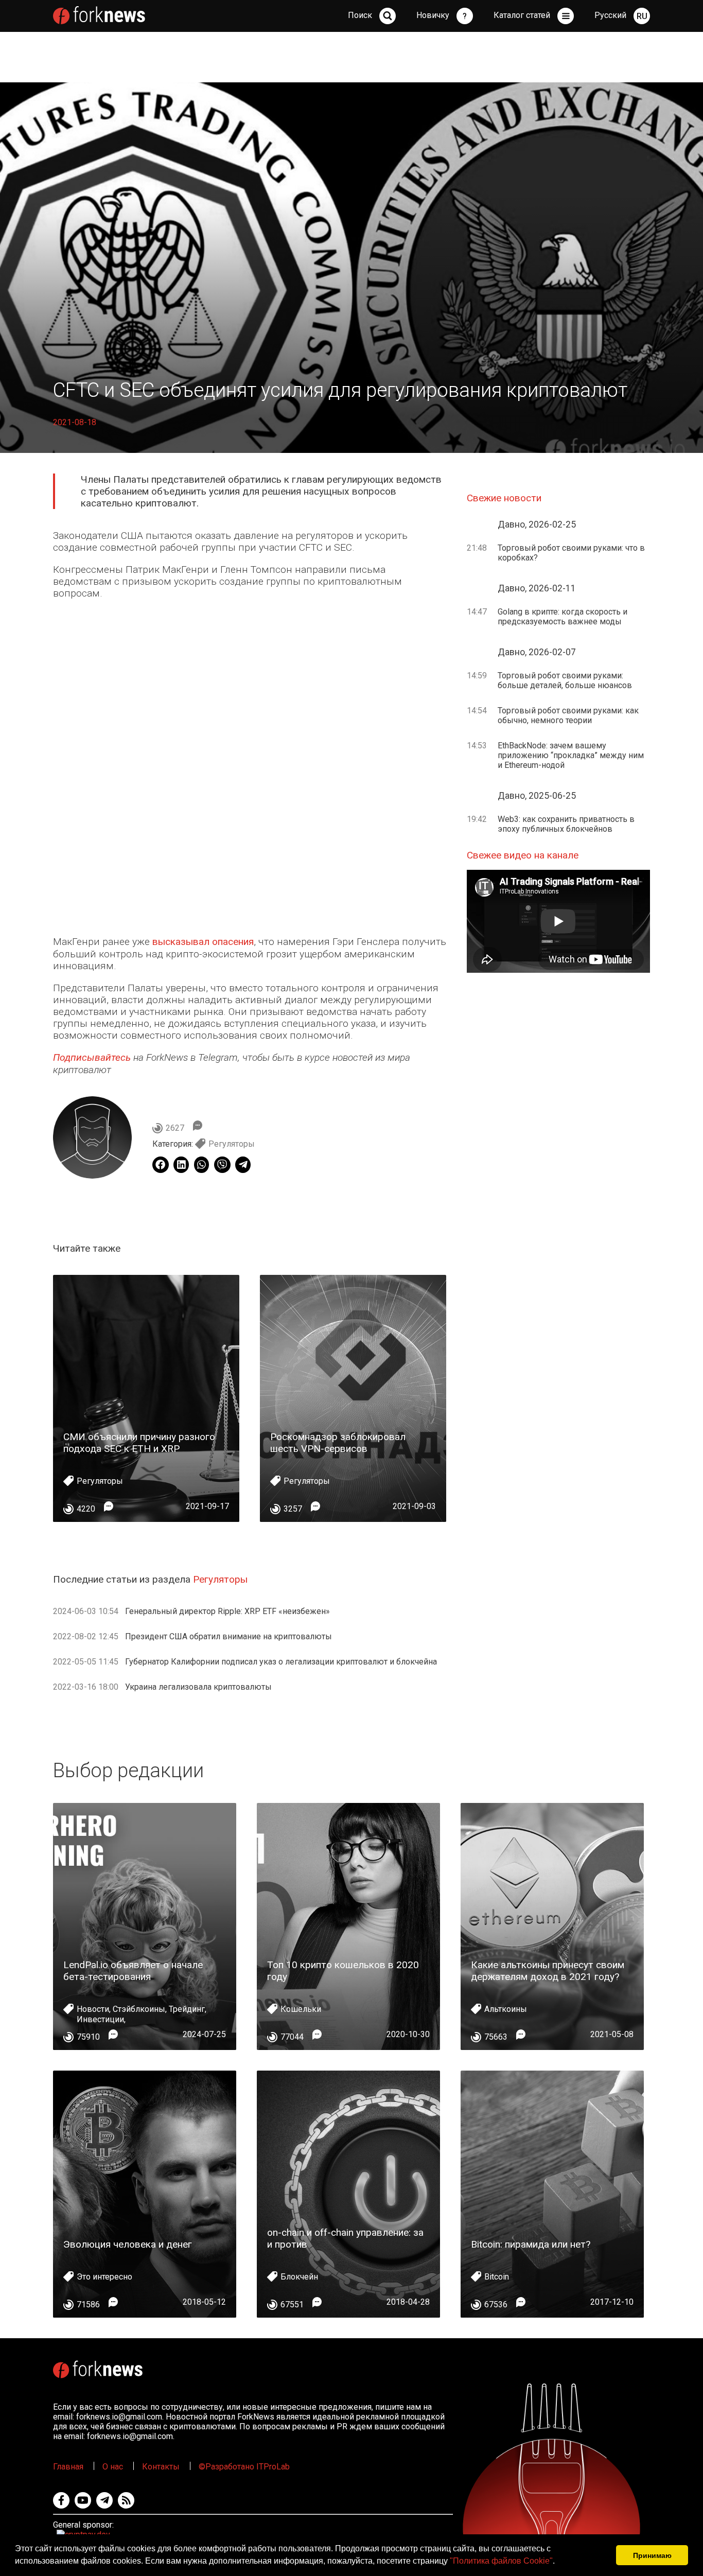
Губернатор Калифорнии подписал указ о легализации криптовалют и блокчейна (281, 1662)
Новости (93, 2009)
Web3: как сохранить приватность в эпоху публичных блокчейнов (566, 824)
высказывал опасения (203, 942)
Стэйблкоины (139, 2009)
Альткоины (506, 2009)
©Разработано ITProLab (244, 2467)
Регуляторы (232, 1144)
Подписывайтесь (92, 1057)
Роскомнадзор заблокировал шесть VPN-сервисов (338, 1443)
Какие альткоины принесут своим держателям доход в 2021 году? (548, 1971)
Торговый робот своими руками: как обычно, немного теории (568, 715)
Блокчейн (299, 2277)
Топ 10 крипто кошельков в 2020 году (343, 1971)
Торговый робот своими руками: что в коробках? (571, 553)
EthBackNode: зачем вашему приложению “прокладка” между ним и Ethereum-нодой (571, 755)
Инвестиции (100, 2019)
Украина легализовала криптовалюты (198, 1687)
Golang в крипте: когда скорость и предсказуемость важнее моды (563, 617)
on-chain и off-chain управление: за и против (345, 2238)
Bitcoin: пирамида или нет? (531, 2244)
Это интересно (104, 2277)
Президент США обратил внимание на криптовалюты (229, 1636)
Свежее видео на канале (523, 855)
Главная (68, 2467)
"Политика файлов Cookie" (501, 2561)
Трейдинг (187, 2009)
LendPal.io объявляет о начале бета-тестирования (133, 1971)
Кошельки (301, 2009)
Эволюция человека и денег (128, 2244)
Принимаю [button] (652, 2555)
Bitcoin (497, 2277)
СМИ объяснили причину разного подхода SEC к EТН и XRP (139, 1443)
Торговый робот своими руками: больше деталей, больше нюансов (565, 680)
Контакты (161, 2467)
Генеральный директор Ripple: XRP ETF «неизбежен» (227, 1611)
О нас (113, 2467)
